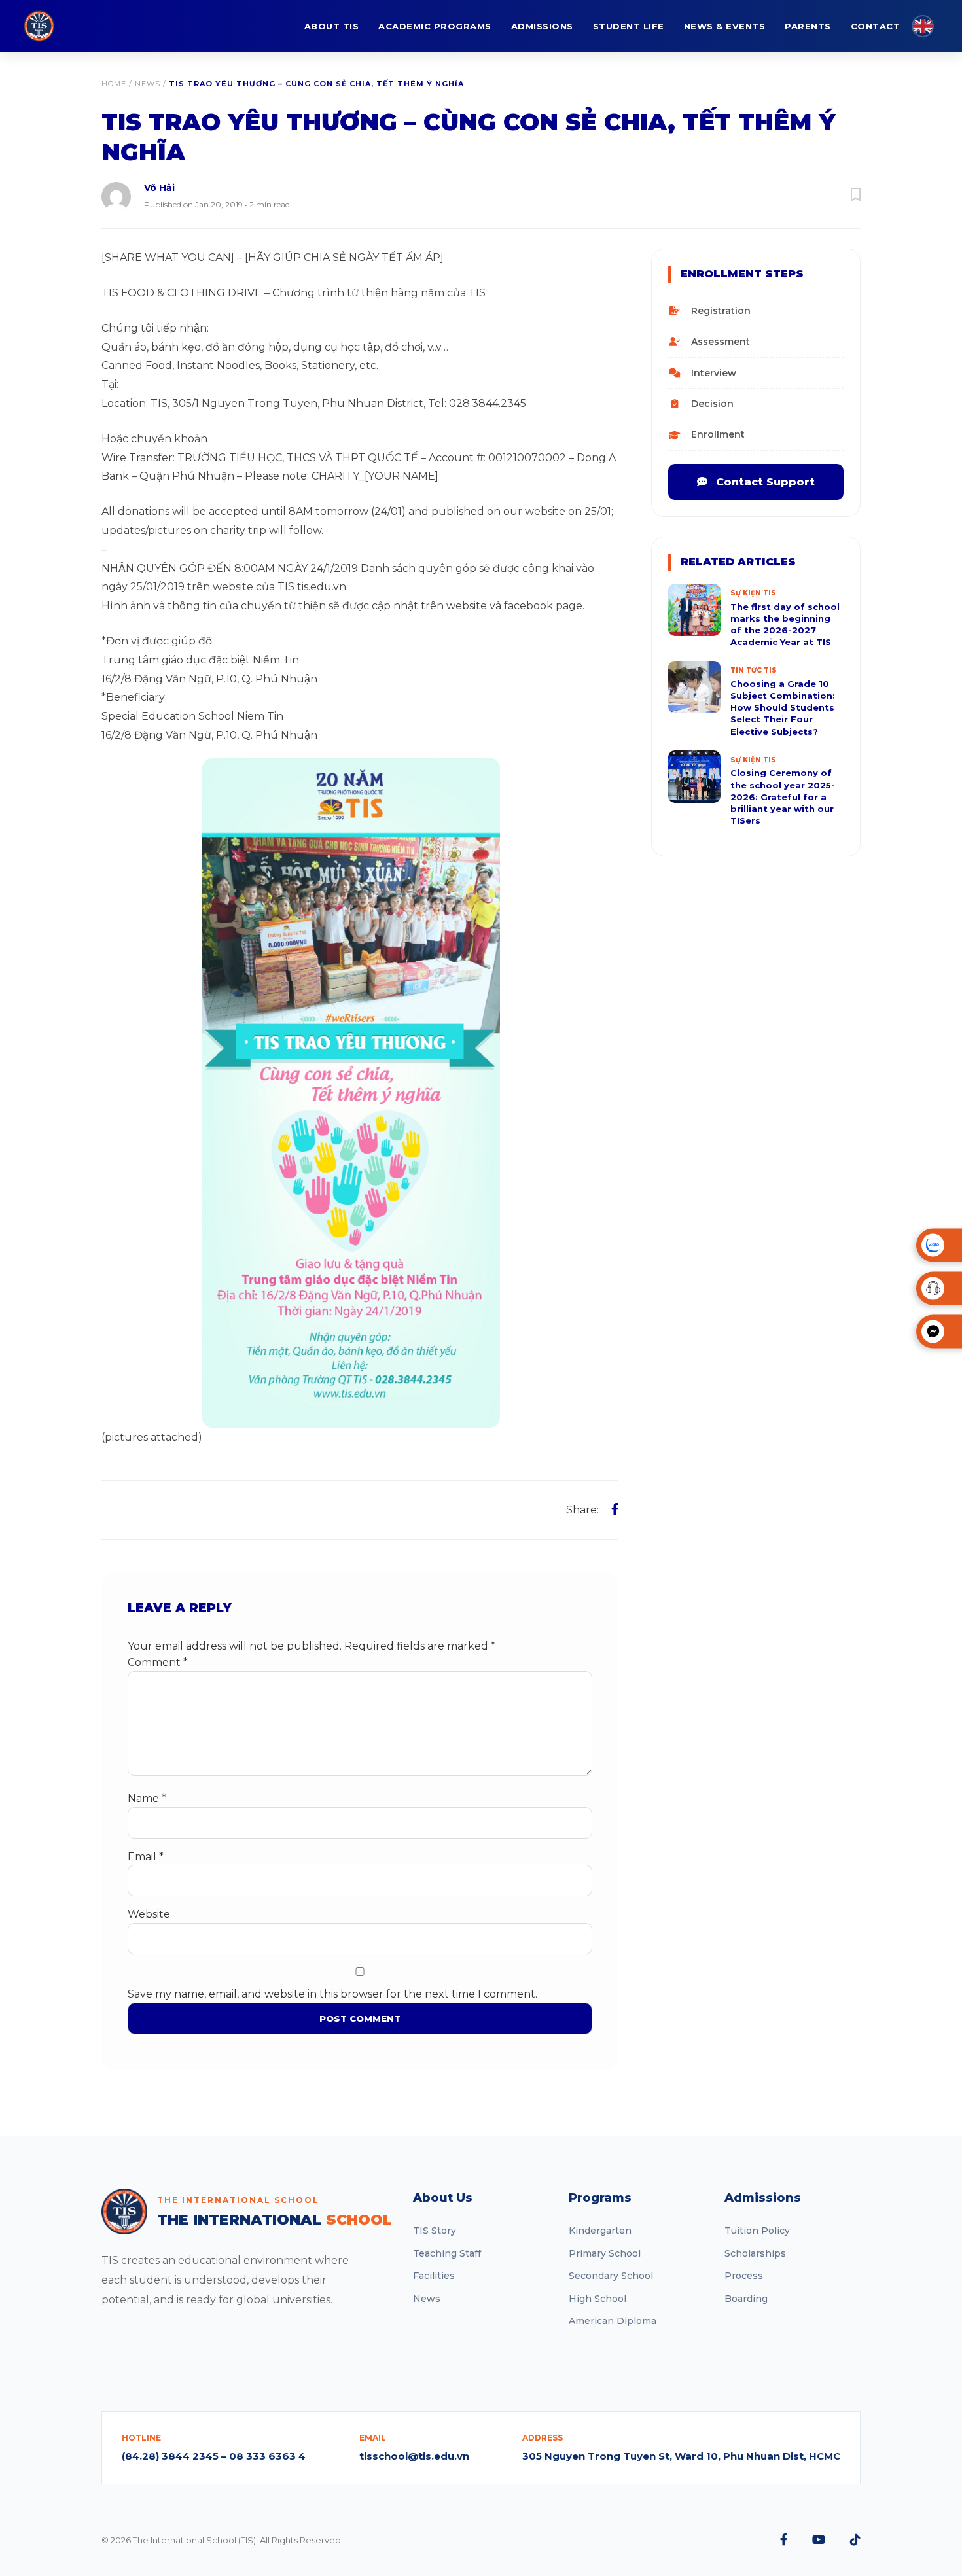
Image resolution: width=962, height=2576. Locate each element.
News (148, 84)
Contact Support (764, 482)
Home (114, 84)
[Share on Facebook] (615, 1509)
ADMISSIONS (542, 26)
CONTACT (876, 26)
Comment (158, 1662)
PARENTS (808, 26)
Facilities (434, 2276)
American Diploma (613, 2321)
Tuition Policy (757, 2231)
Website (149, 1914)
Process (744, 2276)
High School (597, 2299)
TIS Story (435, 2231)
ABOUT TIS (332, 26)
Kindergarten (600, 2231)
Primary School (605, 2253)
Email (146, 1857)
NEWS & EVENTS (725, 26)
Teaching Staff (447, 2253)
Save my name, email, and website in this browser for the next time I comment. (332, 1994)
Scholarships (755, 2253)
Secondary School (611, 2276)
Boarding (746, 2299)
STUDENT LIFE (629, 26)
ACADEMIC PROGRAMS (435, 26)
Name (147, 1798)
